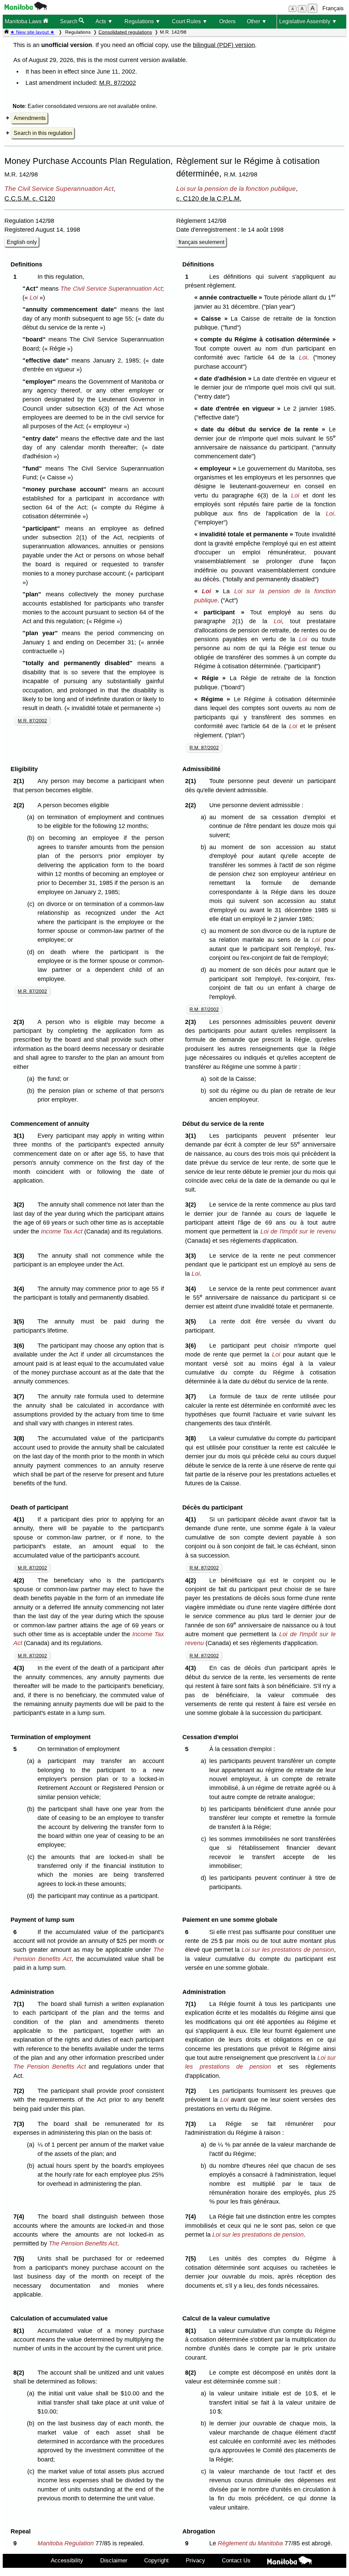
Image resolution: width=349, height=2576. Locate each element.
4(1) (20, 1519)
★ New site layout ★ (32, 32)
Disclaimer (114, 2560)
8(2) (20, 2373)
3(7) (20, 1396)
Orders (227, 21)
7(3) (20, 2124)
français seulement (201, 242)
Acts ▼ (104, 21)
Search (69, 21)
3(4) (20, 1289)
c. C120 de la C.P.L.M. (209, 198)
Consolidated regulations (125, 32)
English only (22, 242)
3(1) (20, 1136)
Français (333, 8)
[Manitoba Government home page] (290, 2562)
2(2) (20, 805)
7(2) (20, 2091)
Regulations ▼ (142, 21)
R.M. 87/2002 (204, 748)
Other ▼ (257, 21)
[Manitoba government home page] (26, 8)
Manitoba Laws (24, 21)
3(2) (20, 1205)
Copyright (156, 2560)
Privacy (195, 2560)
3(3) (20, 1256)
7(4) (20, 2217)
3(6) (20, 1346)
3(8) (20, 1438)
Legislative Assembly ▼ (308, 21)
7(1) (20, 2004)
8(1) (20, 2331)
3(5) (20, 1321)
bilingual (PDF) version (224, 45)
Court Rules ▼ (190, 21)
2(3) (20, 1022)
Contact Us (236, 2560)
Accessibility (67, 2560)
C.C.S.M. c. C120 (30, 198)
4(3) (20, 1668)
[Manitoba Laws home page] (6, 32)
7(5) (20, 2258)
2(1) (20, 781)
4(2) (20, 1580)
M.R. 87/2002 (118, 83)
